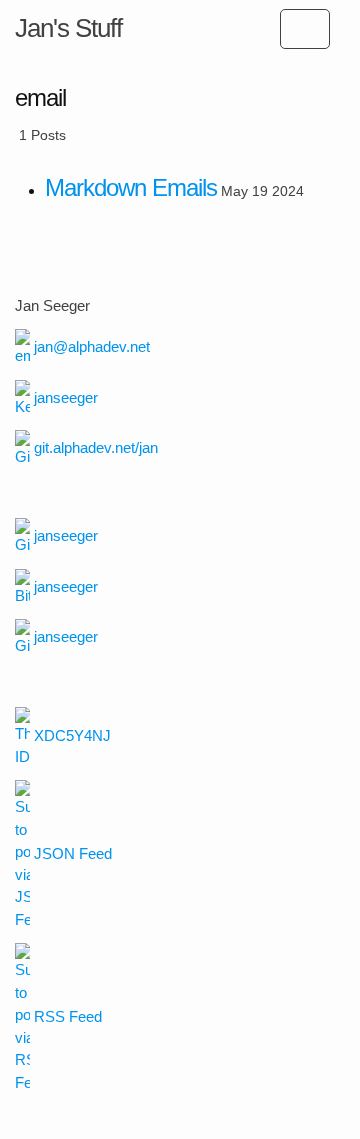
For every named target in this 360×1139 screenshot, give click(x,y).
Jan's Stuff (68, 28)
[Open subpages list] (305, 29)
